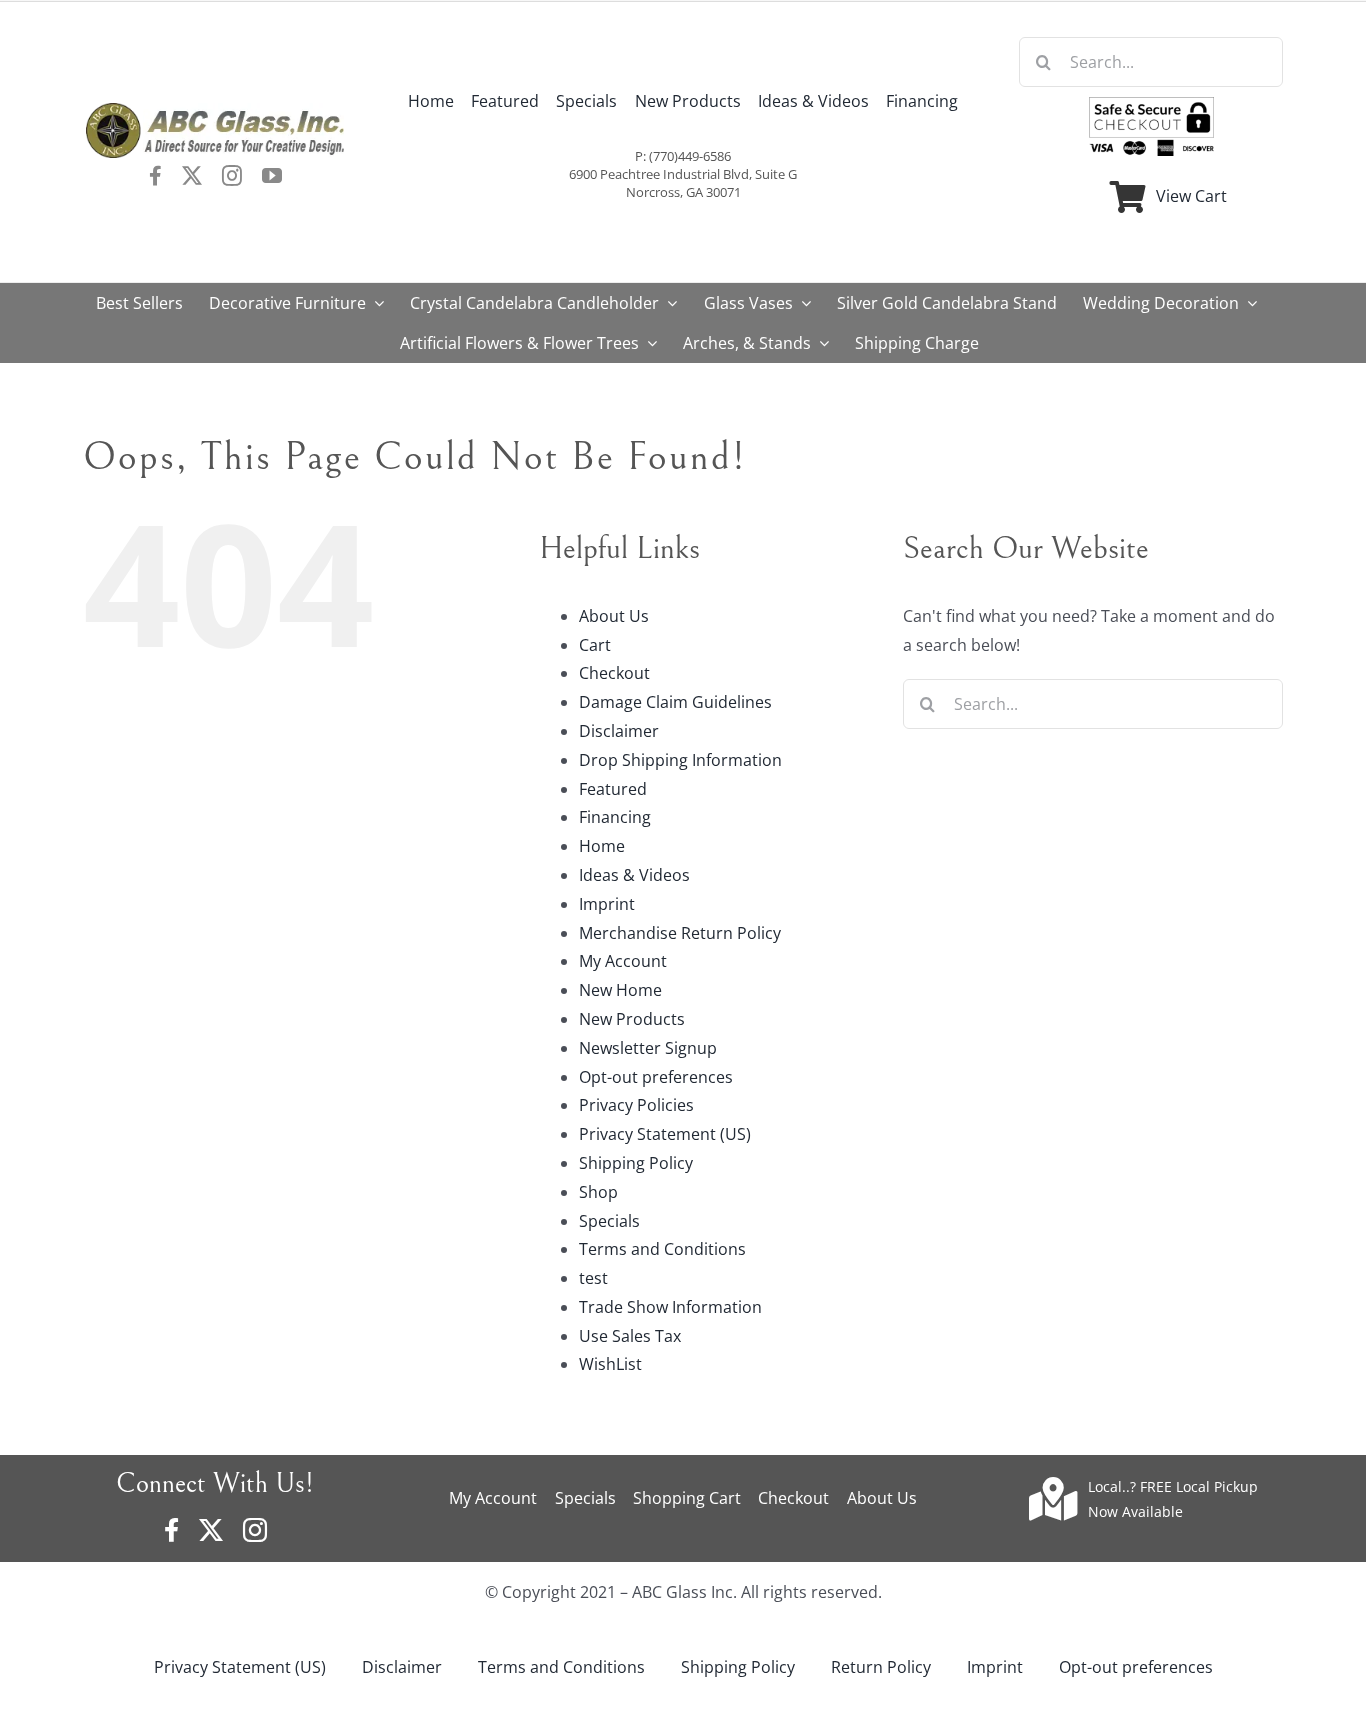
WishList (610, 1364)
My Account (623, 961)
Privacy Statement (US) (665, 1134)
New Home (620, 990)
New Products (632, 1019)
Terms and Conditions (662, 1249)
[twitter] (192, 176)
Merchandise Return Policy (680, 933)
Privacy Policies (636, 1105)
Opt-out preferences (656, 1077)
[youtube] (272, 176)
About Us (614, 616)
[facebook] (155, 176)
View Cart (1191, 196)
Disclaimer (619, 731)
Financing (615, 817)
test (593, 1278)
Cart (595, 645)
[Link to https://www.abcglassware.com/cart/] (1128, 197)
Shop (598, 1192)
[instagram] (232, 176)
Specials (609, 1221)
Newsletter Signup (648, 1048)
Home (602, 846)
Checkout (614, 673)
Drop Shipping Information (680, 760)
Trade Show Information (670, 1307)
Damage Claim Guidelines (675, 702)
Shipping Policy (636, 1163)
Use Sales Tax (630, 1336)
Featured (613, 789)
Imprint (607, 904)
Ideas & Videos (634, 875)
